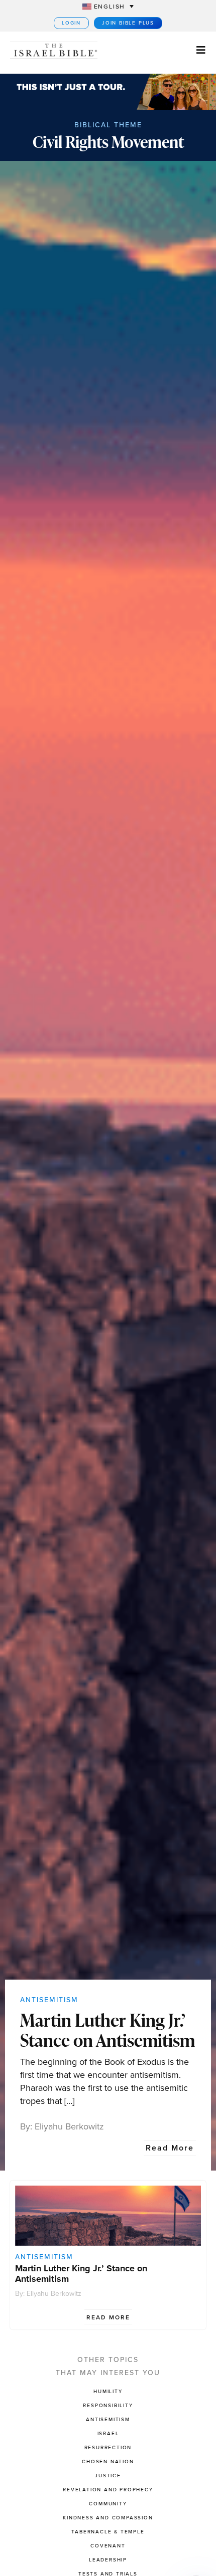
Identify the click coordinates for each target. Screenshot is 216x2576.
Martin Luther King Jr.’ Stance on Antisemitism (107, 2030)
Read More (170, 2148)
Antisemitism (49, 2000)
